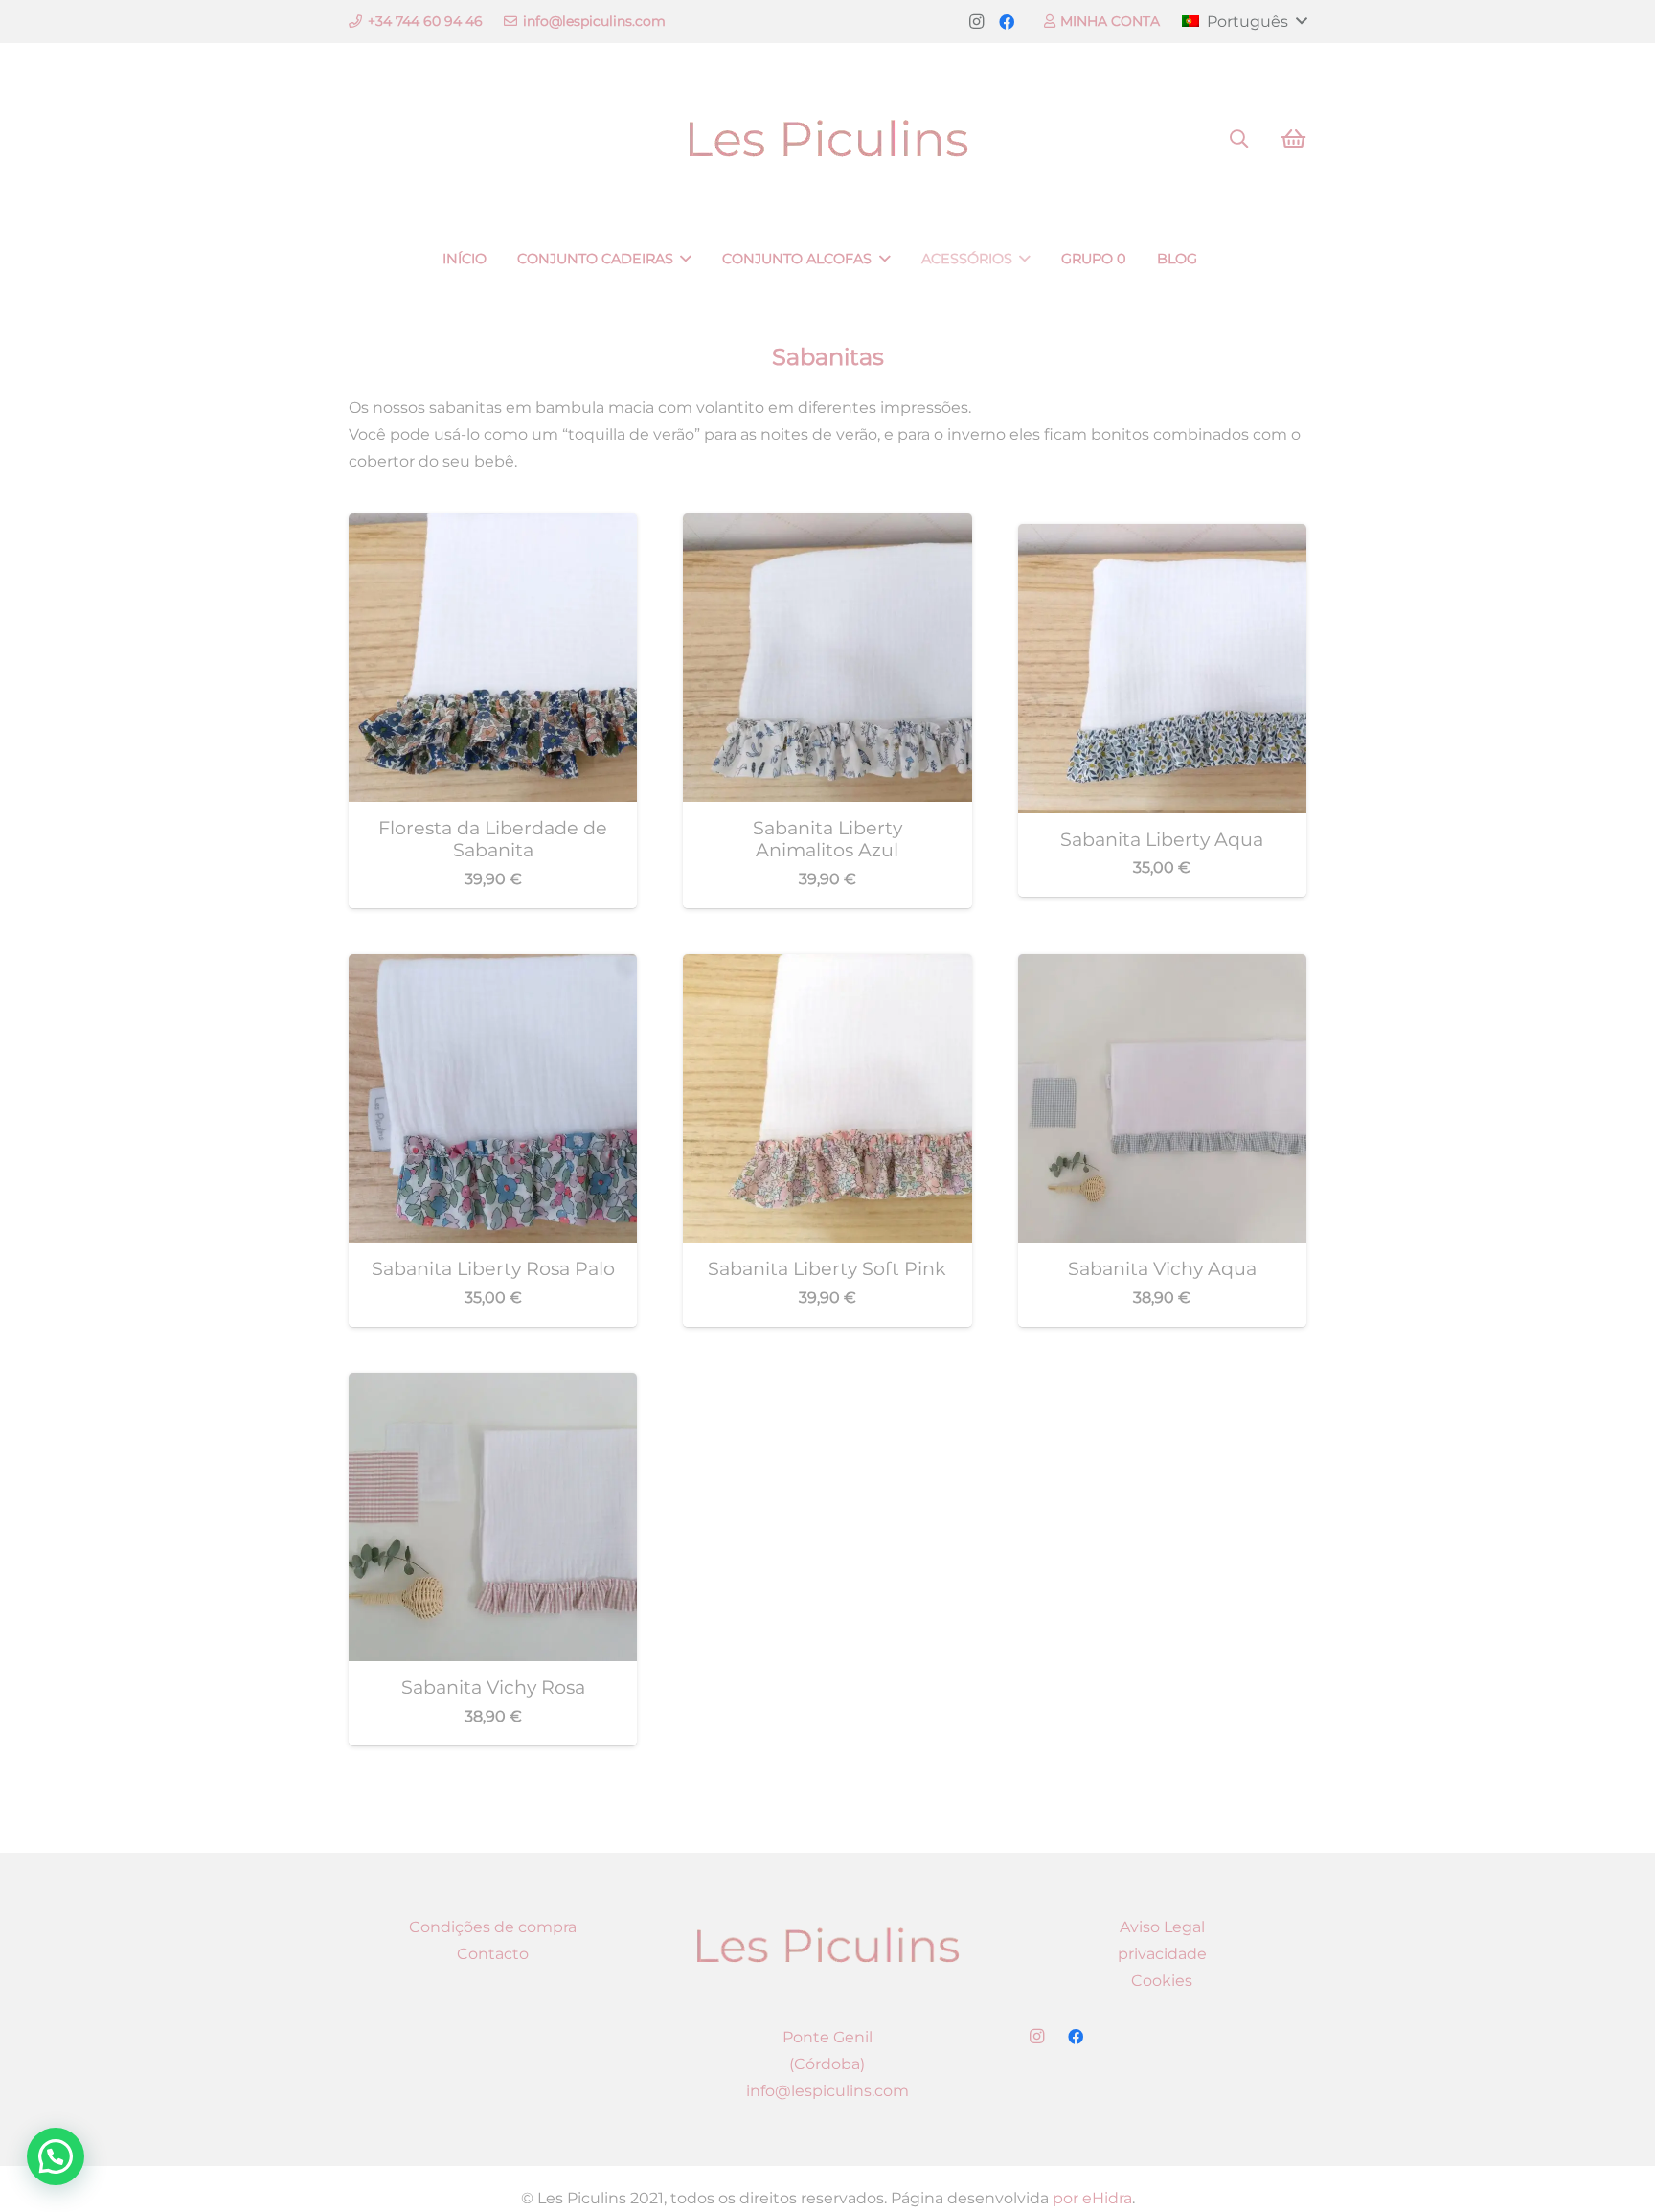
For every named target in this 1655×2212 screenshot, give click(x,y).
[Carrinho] (1293, 139)
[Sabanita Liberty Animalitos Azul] (827, 526)
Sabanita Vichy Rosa (493, 1687)
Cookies (1162, 1981)
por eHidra (1092, 2198)
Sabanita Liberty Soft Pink (827, 1268)
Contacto (493, 1954)
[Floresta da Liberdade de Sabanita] (493, 526)
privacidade (1162, 1954)
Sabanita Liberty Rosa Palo (493, 1268)
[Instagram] (976, 22)
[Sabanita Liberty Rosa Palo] (493, 967)
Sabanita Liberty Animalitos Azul (827, 839)
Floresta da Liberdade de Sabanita (493, 839)
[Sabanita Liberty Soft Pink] (827, 967)
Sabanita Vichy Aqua (1162, 1268)
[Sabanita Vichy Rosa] (493, 1386)
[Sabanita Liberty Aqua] (1162, 537)
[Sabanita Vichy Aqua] (1162, 967)
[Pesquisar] (1239, 139)
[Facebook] (1007, 22)
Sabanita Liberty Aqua (1162, 839)
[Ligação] (828, 139)
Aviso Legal (1162, 1927)
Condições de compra (493, 1927)
